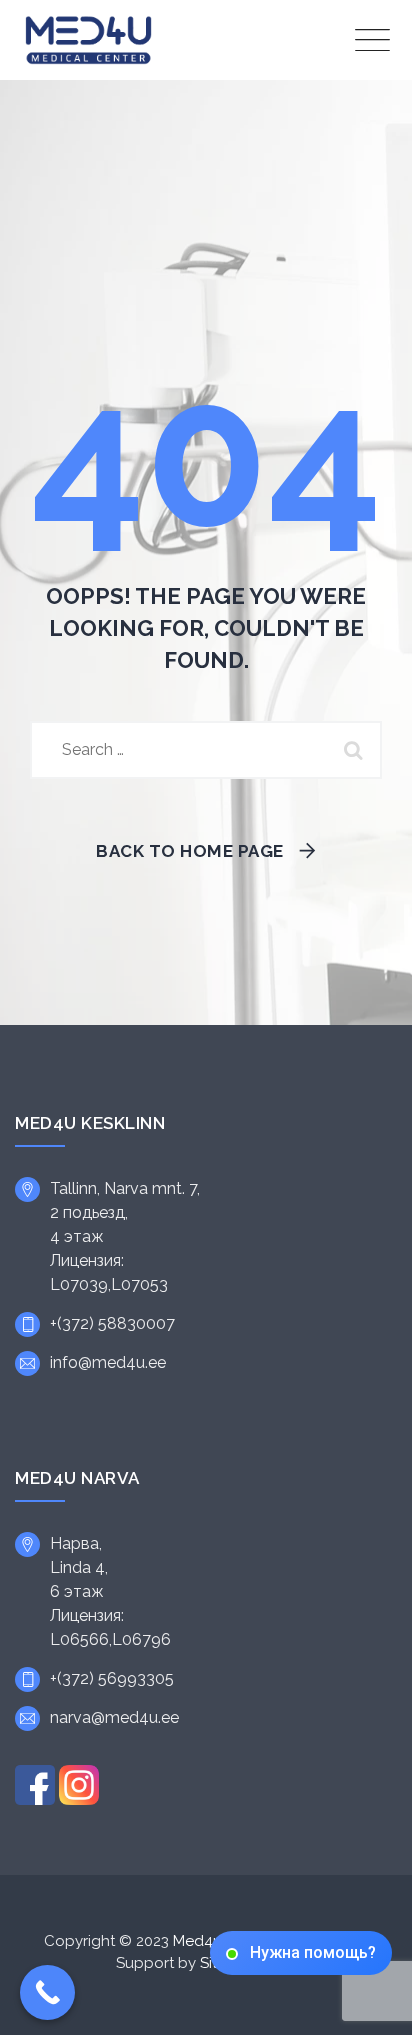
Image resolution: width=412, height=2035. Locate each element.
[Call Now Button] (47, 1992)
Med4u (197, 1941)
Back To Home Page (190, 851)
